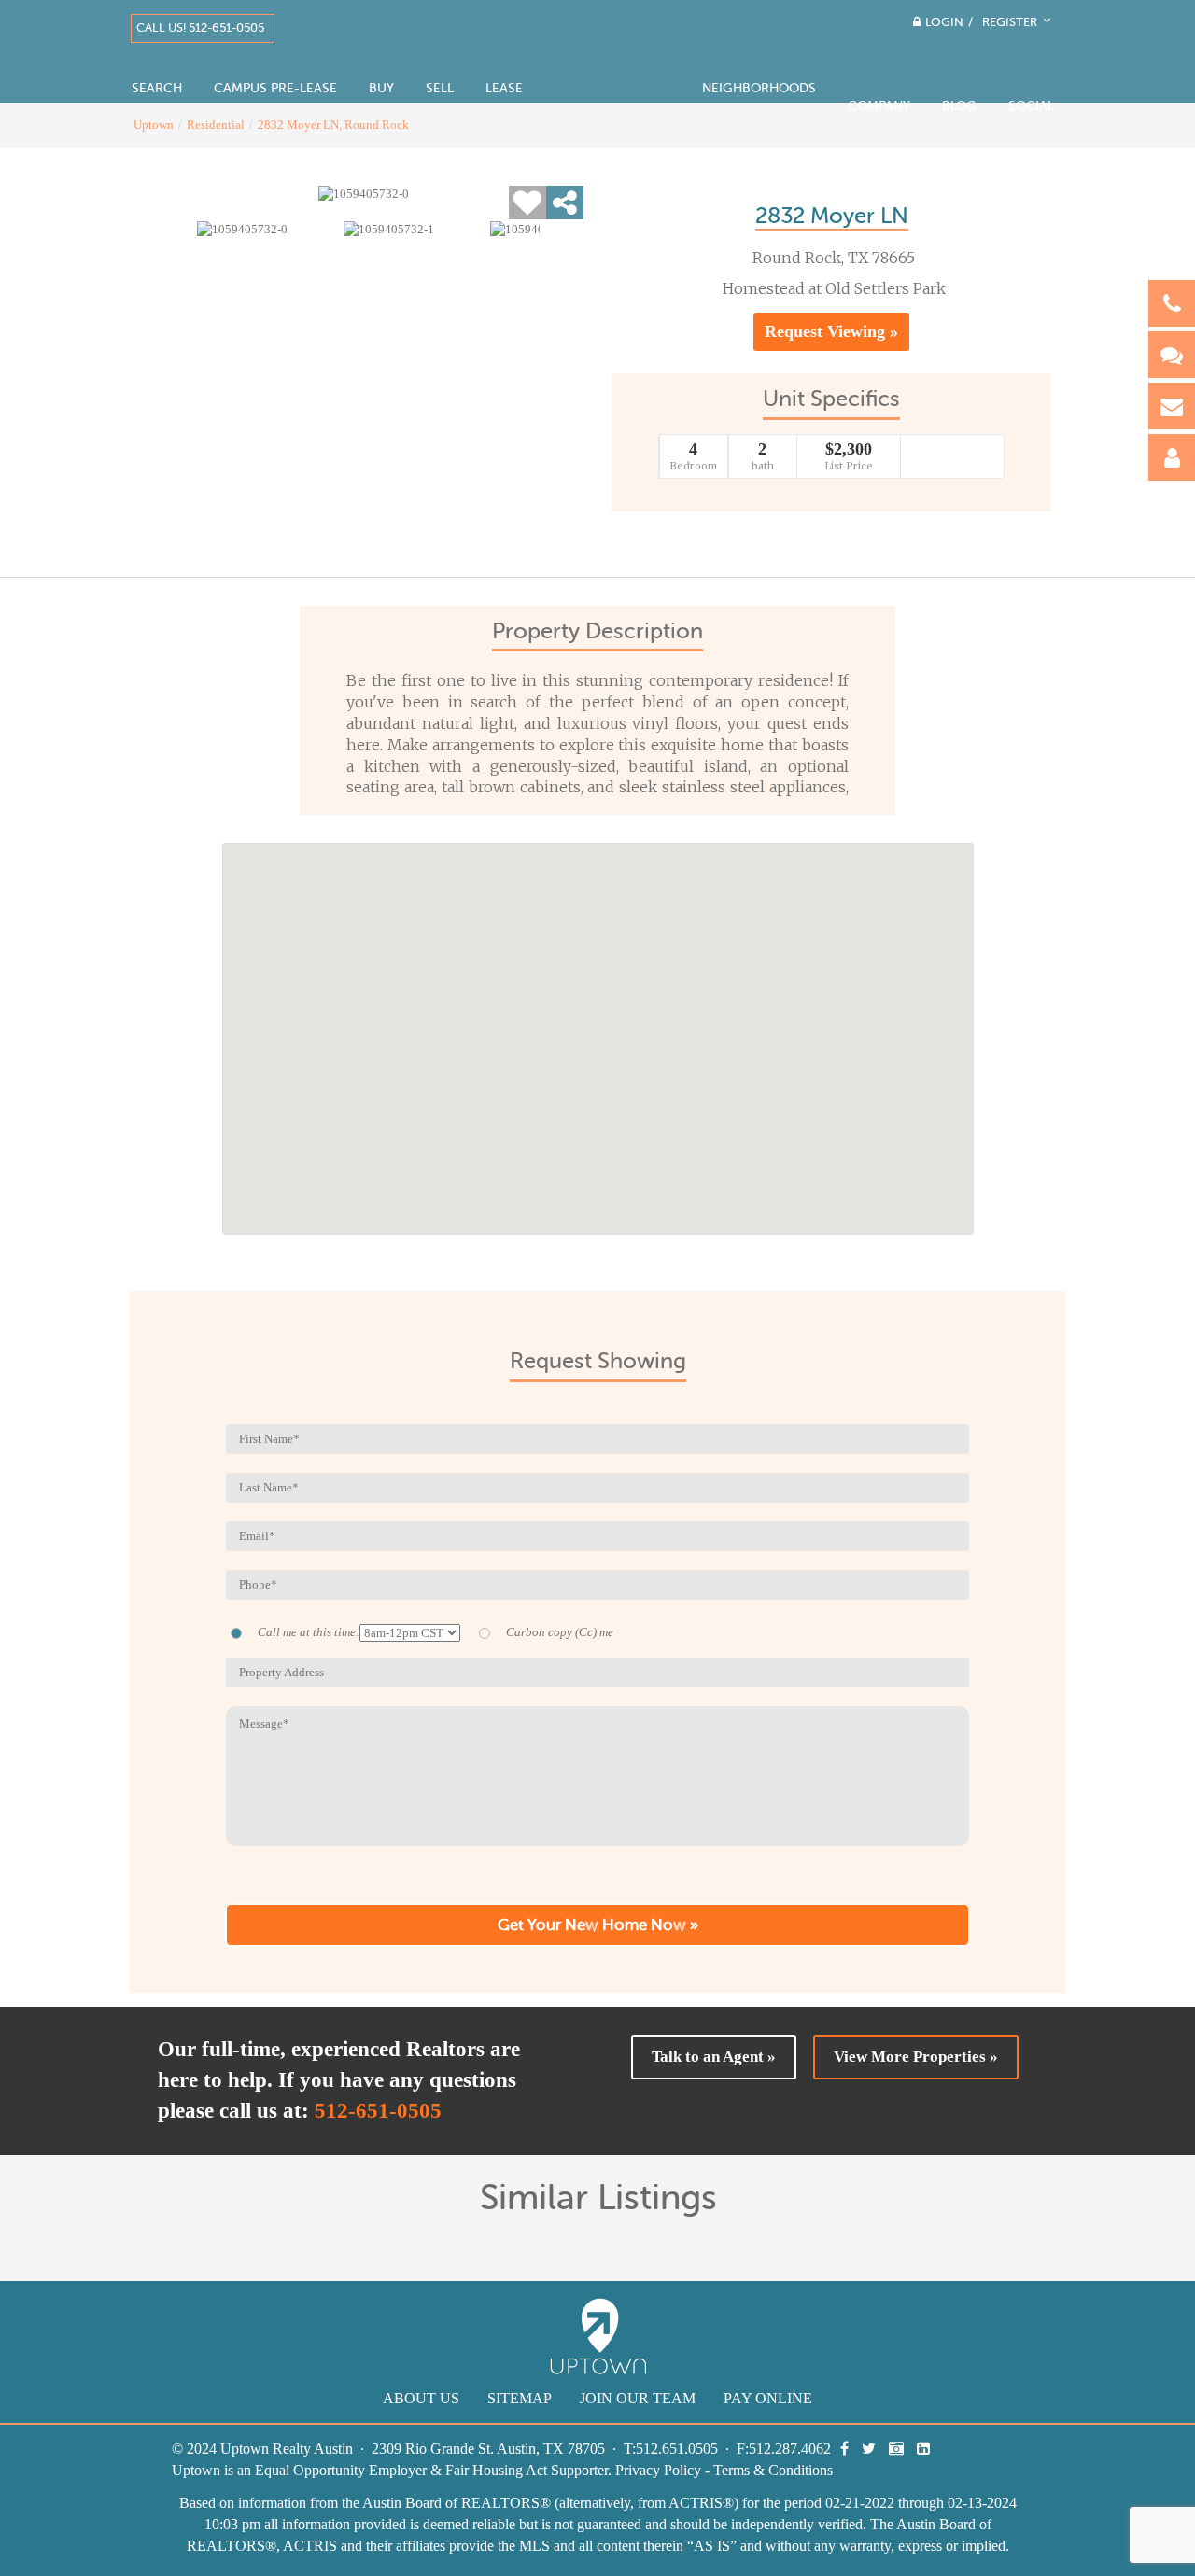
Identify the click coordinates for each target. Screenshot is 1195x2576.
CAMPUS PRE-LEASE (275, 88)
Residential (216, 125)
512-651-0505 (378, 2111)
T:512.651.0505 (671, 2449)
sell (440, 88)
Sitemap (520, 2398)
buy (381, 88)
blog (959, 106)
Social (1031, 106)
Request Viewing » (831, 331)
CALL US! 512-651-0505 (200, 28)
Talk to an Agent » (714, 2057)
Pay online (768, 2398)
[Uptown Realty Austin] (612, 56)
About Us (421, 2398)
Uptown (154, 125)
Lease (504, 88)
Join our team (638, 2398)
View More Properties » (916, 2057)
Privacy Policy (658, 2470)
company (879, 106)
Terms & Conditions (773, 2470)
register (1012, 22)
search (157, 88)
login (944, 22)
